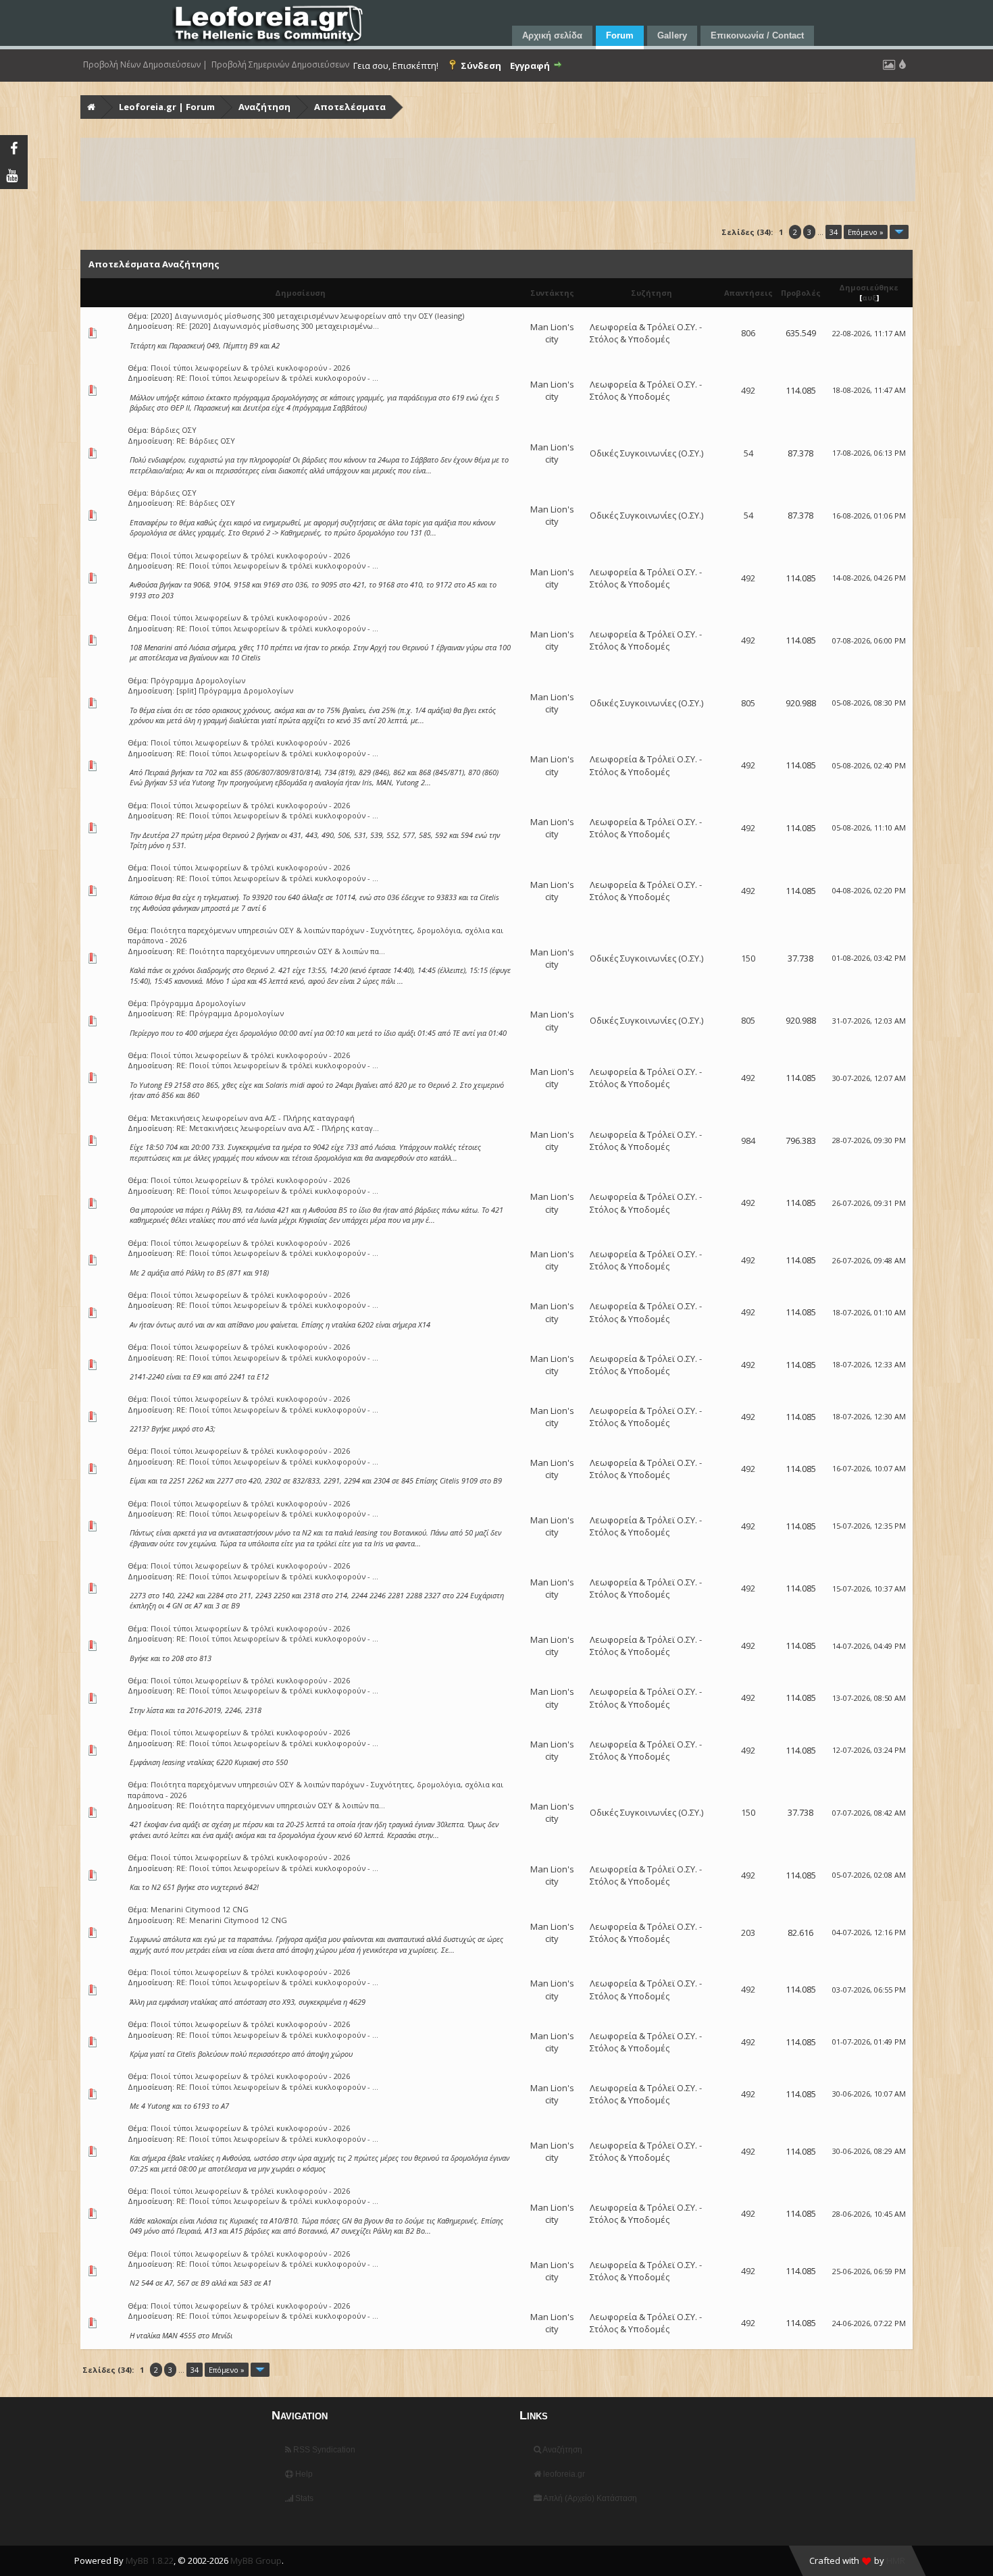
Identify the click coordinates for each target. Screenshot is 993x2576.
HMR (896, 2560)
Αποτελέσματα (350, 107)
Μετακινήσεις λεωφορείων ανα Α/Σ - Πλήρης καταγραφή (253, 1118)
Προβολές (801, 293)
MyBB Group (256, 2560)
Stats (303, 2498)
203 (748, 1933)
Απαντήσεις (748, 293)
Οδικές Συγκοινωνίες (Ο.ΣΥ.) (646, 453)
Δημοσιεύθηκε (869, 287)
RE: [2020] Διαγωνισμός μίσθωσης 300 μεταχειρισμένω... (278, 326)
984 (748, 1140)
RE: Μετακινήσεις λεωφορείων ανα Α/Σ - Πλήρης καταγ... (278, 1128)
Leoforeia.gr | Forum (167, 107)
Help (303, 2474)
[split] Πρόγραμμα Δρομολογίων (235, 690)
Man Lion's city (552, 333)
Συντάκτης (552, 293)
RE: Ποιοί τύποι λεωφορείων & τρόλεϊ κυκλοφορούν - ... (277, 378)
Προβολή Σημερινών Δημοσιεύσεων (280, 65)
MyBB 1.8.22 (150, 2560)
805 (748, 703)
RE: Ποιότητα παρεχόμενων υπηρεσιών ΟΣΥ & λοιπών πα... (281, 951)
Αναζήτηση (264, 107)
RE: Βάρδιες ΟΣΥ (206, 441)
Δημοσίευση (300, 293)
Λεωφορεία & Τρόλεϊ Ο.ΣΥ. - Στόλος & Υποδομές (646, 333)
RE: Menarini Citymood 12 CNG (232, 1920)
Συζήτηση (652, 293)
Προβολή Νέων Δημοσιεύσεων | (145, 65)
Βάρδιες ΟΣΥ (174, 430)
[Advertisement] (487, 169)
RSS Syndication (323, 2450)
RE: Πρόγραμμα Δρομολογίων (230, 1013)
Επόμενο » (866, 232)
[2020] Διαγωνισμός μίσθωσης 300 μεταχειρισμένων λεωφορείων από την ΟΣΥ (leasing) (307, 316)
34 (834, 232)
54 (748, 453)
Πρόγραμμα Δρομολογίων (198, 680)
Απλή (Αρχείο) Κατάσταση (589, 2498)
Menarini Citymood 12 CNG (200, 1909)
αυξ (869, 297)
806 (748, 333)
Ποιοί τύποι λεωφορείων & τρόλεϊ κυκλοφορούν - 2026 (250, 368)
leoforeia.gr (563, 2474)
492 (748, 390)
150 (748, 958)
